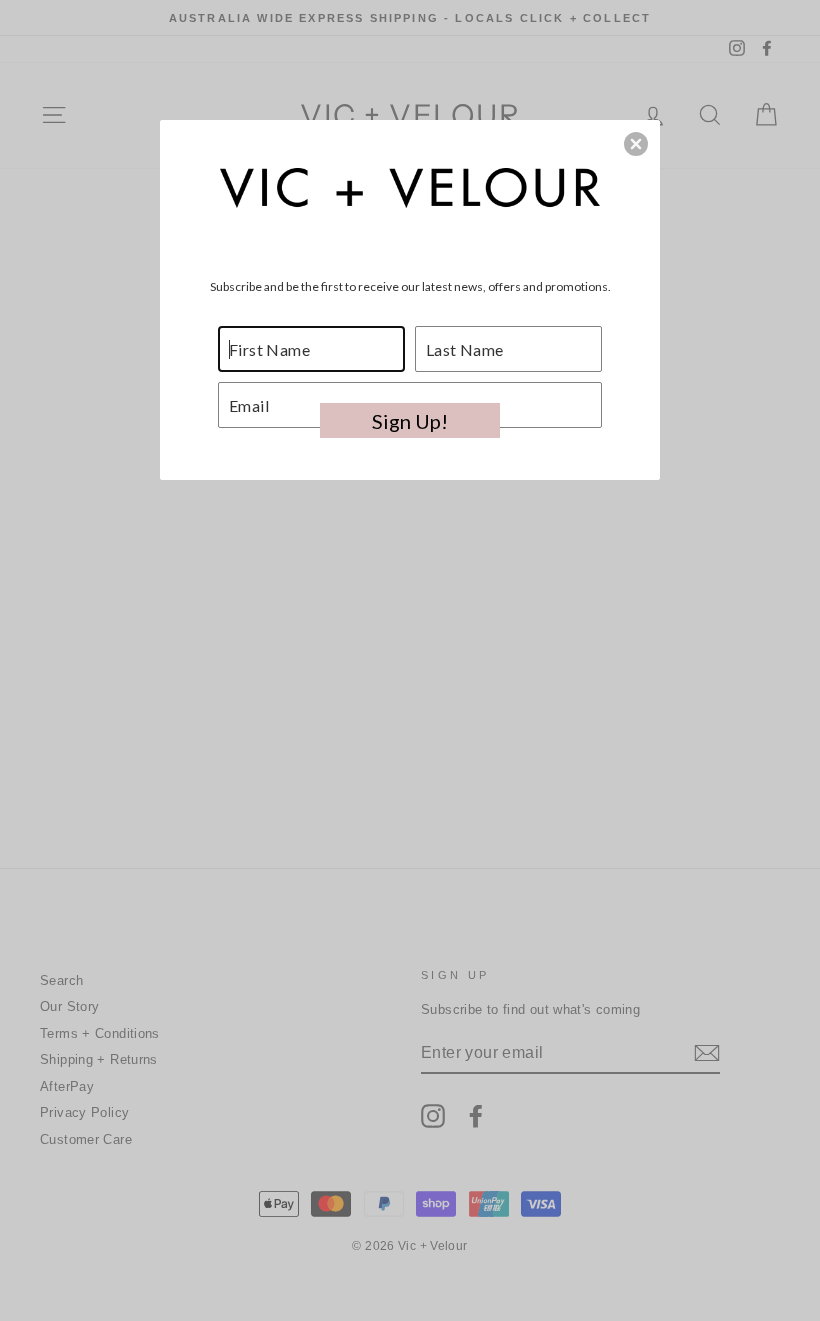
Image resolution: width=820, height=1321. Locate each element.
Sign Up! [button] (410, 421)
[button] (636, 144)
